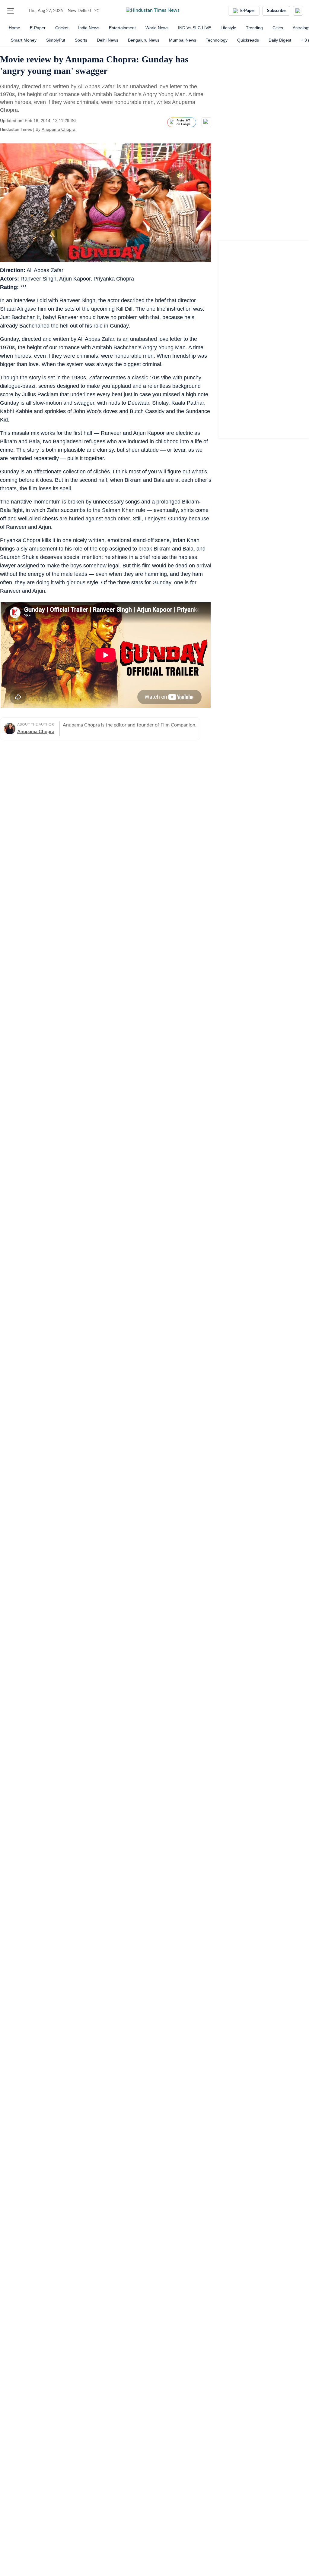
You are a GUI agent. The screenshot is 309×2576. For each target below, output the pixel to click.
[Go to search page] (22, 11)
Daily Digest (280, 40)
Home (14, 28)
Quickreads (248, 40)
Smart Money (24, 40)
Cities (278, 28)
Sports (81, 40)
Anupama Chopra (59, 129)
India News (89, 28)
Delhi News (108, 40)
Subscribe (276, 11)
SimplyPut (56, 40)
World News (157, 28)
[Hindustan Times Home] (153, 11)
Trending (254, 28)
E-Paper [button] (248, 11)
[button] (11, 11)
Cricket (62, 28)
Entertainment (122, 28)
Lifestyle (228, 28)
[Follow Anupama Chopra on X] (83, 129)
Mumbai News (183, 40)
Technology (217, 40)
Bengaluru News (144, 40)
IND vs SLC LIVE (194, 28)
